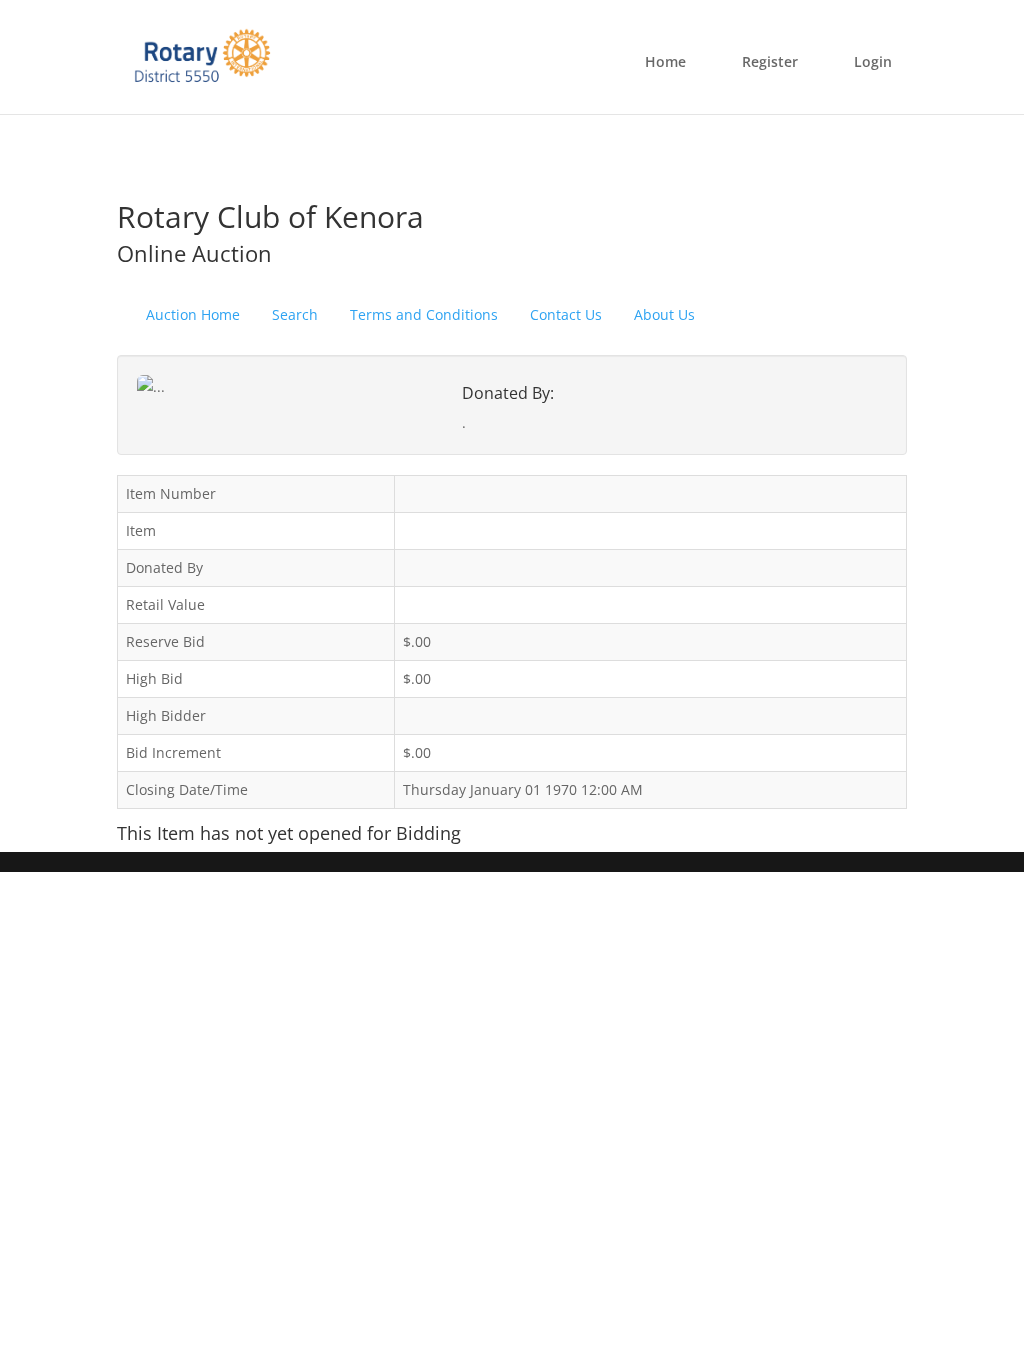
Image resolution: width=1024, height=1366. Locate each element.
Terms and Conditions (424, 314)
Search (295, 314)
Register (770, 61)
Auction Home (193, 314)
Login (873, 61)
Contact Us (566, 314)
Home (665, 61)
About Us (664, 314)
